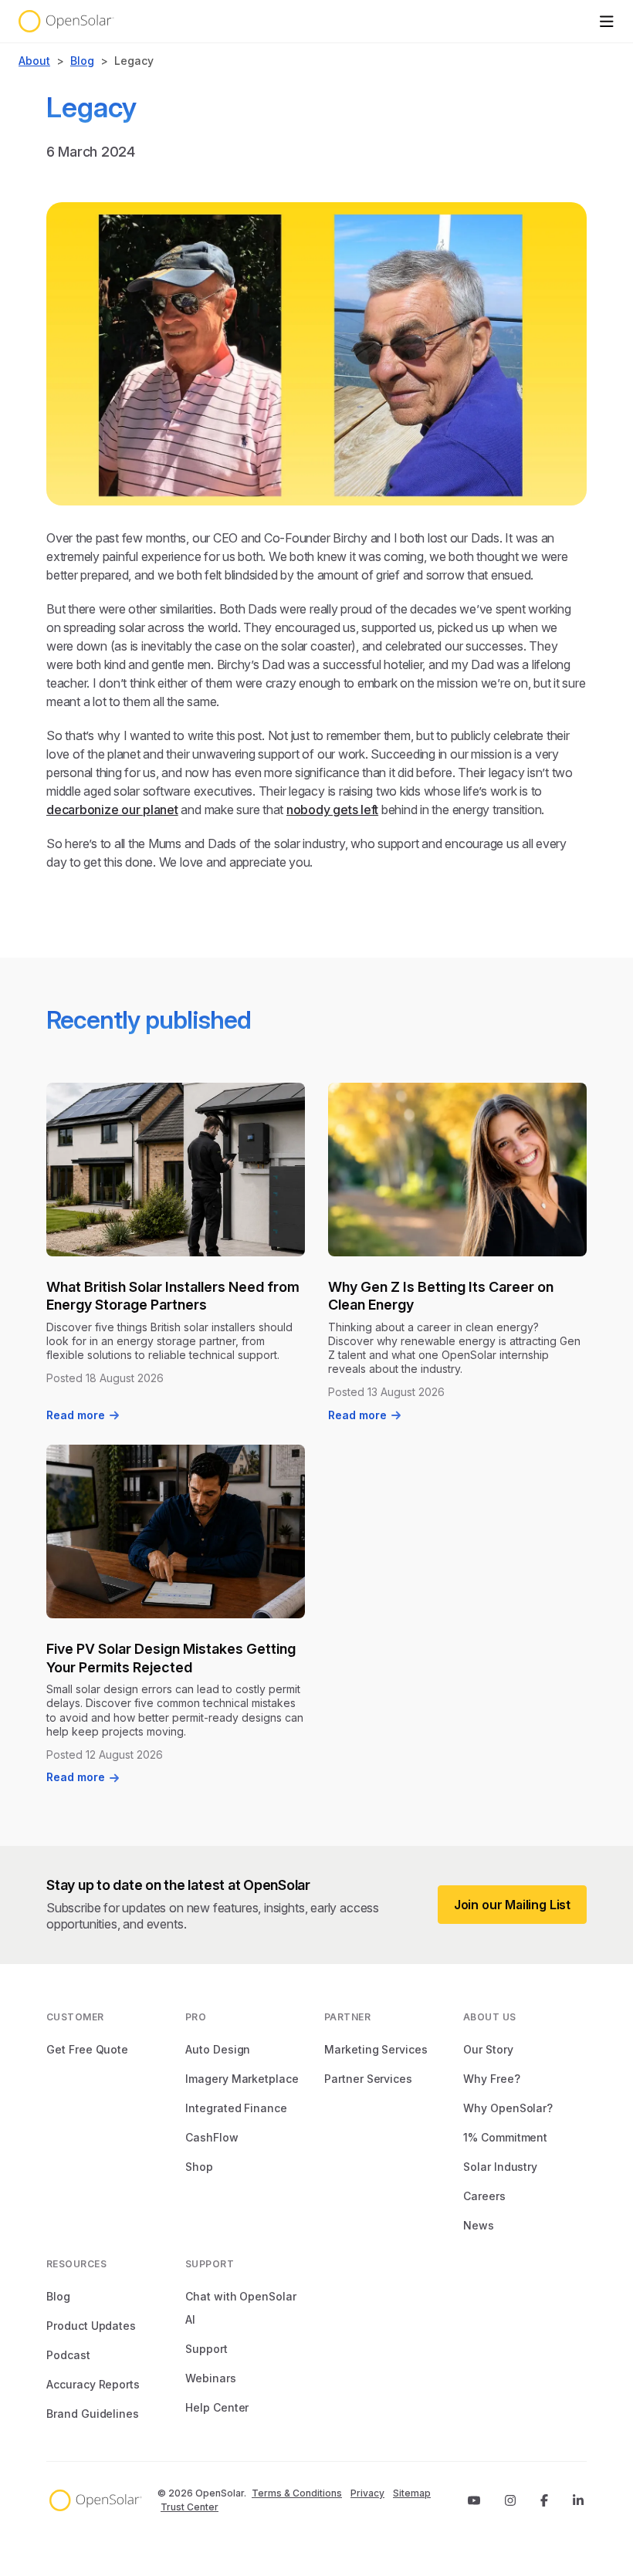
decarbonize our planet (112, 810)
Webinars (211, 2378)
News (479, 2225)
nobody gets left (332, 810)
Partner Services (368, 2079)
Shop (199, 2167)
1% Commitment (505, 2137)
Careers (484, 2196)
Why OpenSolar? (508, 2108)
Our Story (488, 2049)
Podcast (68, 2355)
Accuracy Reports (93, 2384)
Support (206, 2349)
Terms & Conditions (297, 2493)
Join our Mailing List (512, 1905)
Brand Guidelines (93, 2414)
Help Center (217, 2407)
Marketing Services (376, 2049)
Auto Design (218, 2049)
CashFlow (212, 2137)
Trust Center (190, 2507)
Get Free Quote (87, 2049)
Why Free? (492, 2079)
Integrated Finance (236, 2108)
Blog (82, 61)
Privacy (367, 2493)
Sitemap (412, 2493)
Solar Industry (500, 2167)
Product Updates (91, 2326)
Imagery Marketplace (242, 2079)
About (34, 61)
